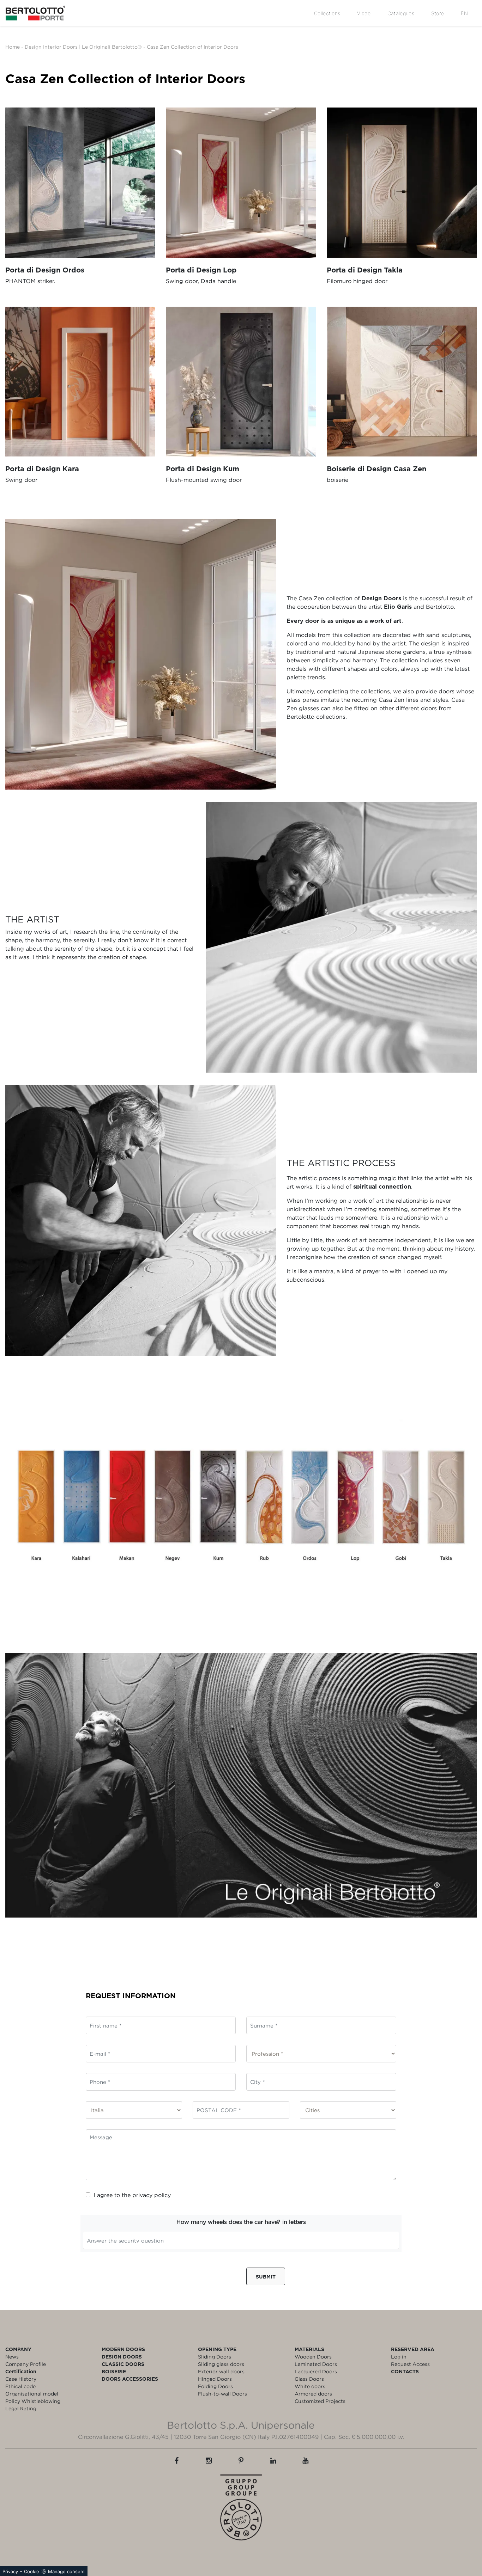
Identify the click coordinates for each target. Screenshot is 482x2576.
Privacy (10, 2571)
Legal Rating (21, 2408)
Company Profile (26, 2364)
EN (464, 13)
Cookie (32, 2571)
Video (364, 13)
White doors (310, 2386)
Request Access (410, 2364)
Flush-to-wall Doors (222, 2394)
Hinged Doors (215, 2379)
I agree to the (132, 2195)
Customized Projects (320, 2401)
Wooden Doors (313, 2357)
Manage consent (67, 2571)
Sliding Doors (215, 2357)
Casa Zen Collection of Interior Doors (192, 47)
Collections (327, 13)
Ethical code (20, 2386)
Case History (21, 2379)
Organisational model (32, 2394)
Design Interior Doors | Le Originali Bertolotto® (83, 47)
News (12, 2357)
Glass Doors (309, 2379)
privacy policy (152, 2195)
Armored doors (313, 2394)
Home (13, 47)
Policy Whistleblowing (33, 2401)
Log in (399, 2357)
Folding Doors (215, 2386)
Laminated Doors (316, 2364)
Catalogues (401, 13)
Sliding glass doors (221, 2364)
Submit (266, 2277)
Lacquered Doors (316, 2371)
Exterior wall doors (221, 2371)
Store (438, 13)
